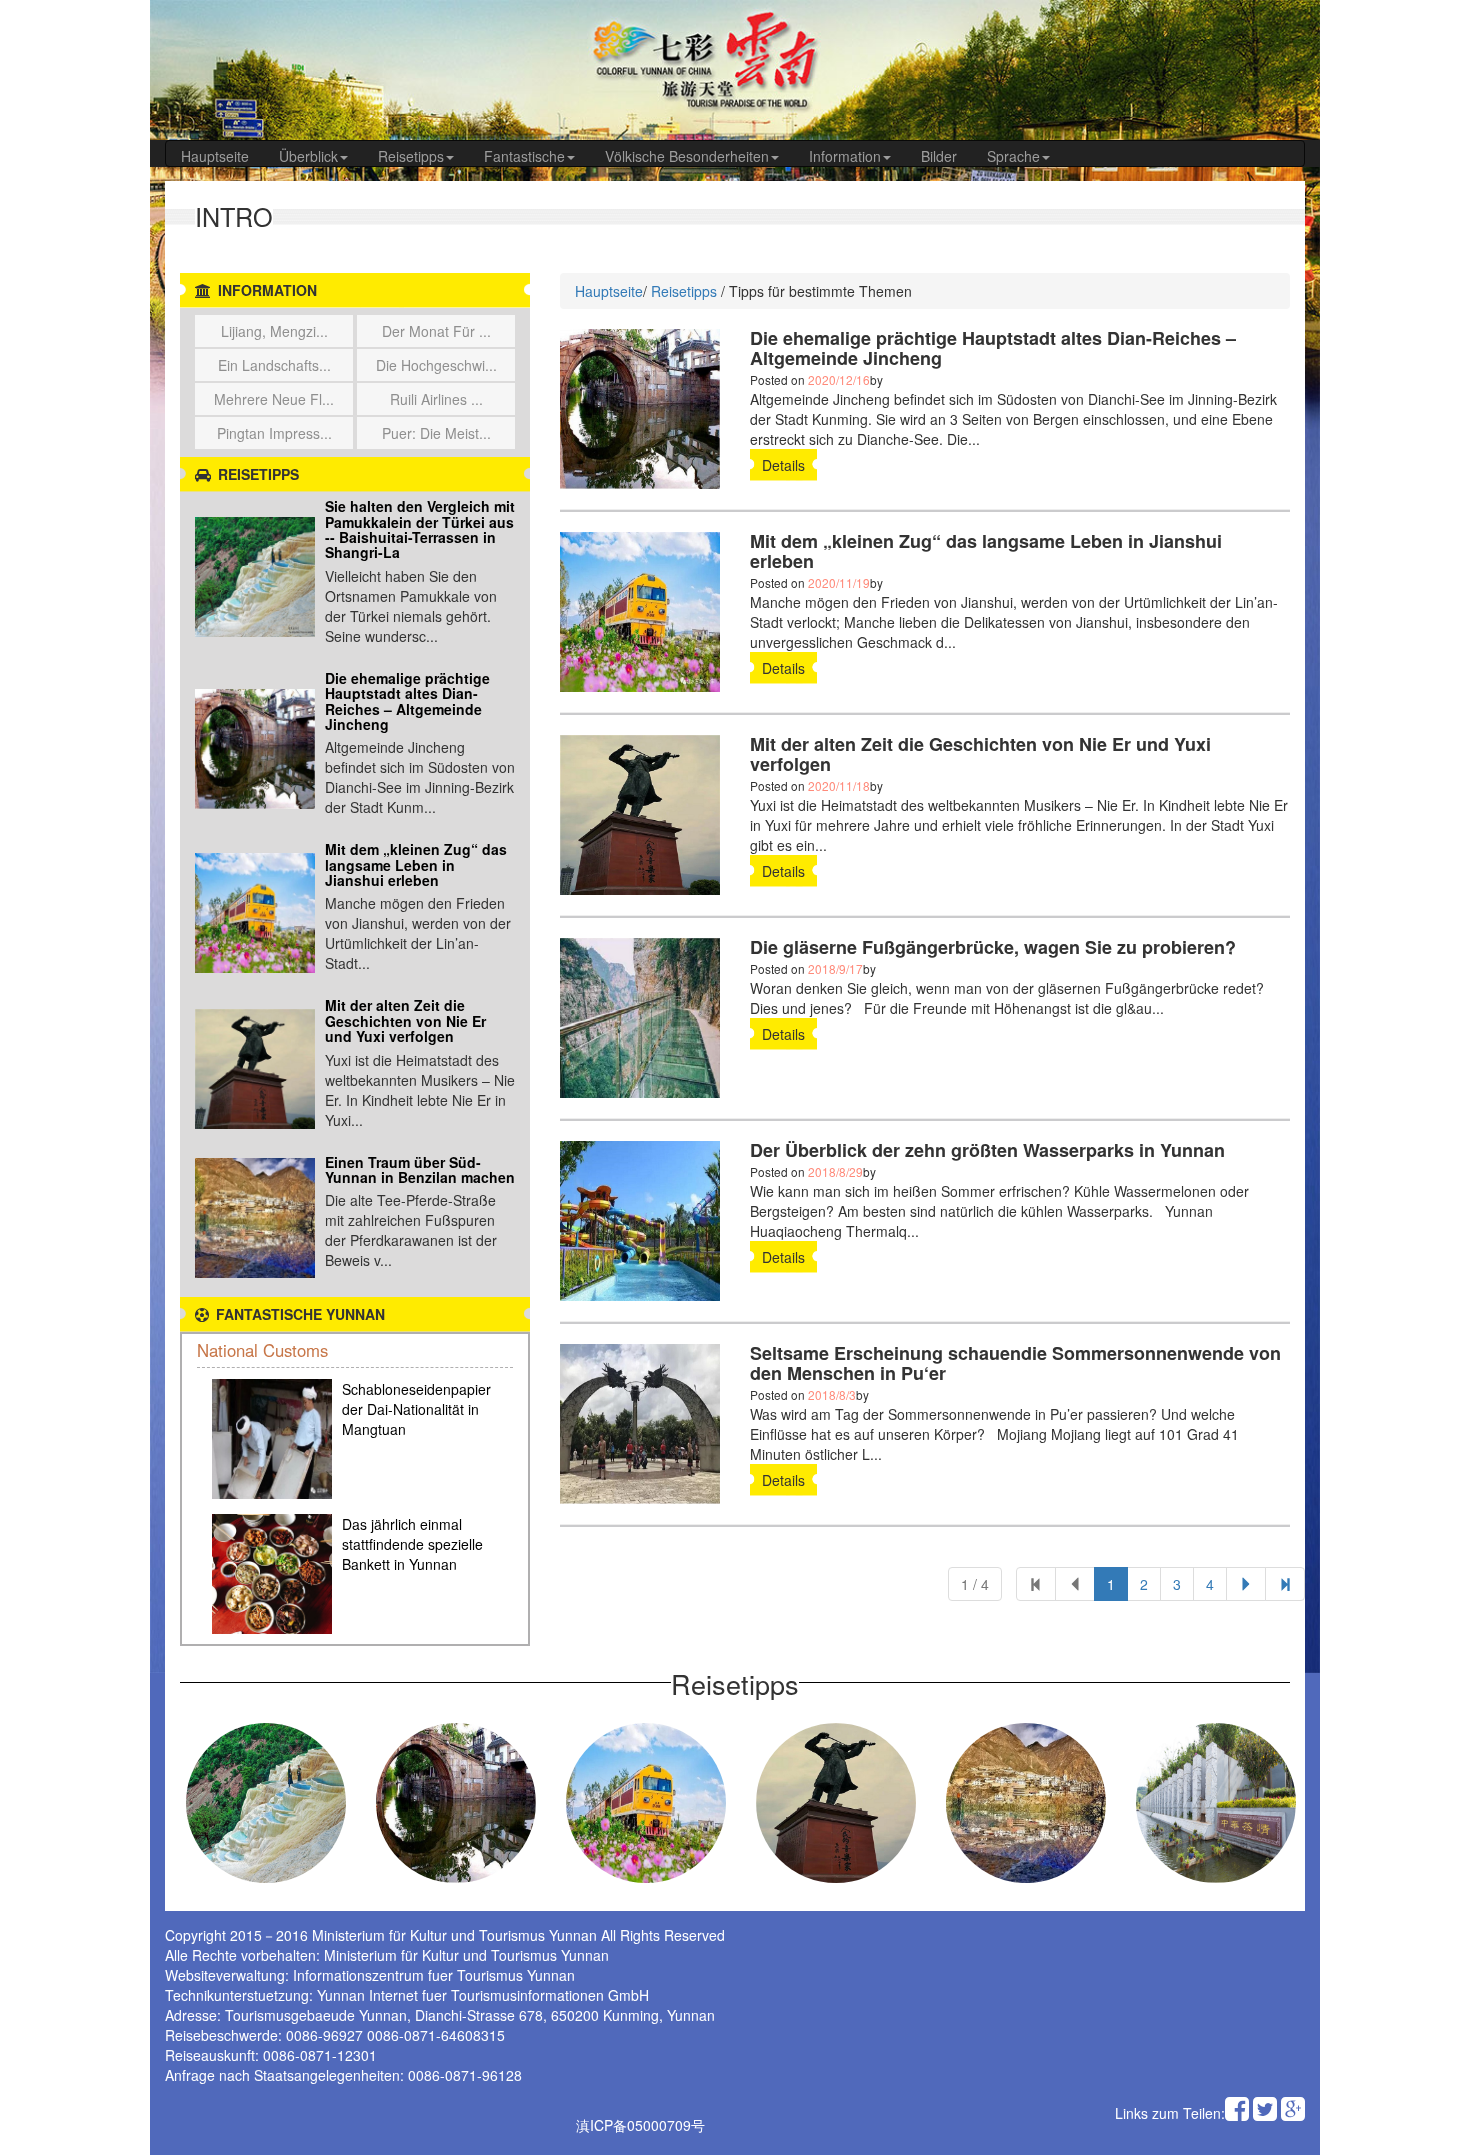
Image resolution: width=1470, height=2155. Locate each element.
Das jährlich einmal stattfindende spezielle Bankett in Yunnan (412, 1544)
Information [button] (845, 156)
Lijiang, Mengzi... (274, 331)
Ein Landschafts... (274, 365)
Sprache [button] (1013, 156)
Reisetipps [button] (411, 156)
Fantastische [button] (524, 156)
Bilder (939, 156)
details (783, 465)
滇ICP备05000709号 (640, 2125)
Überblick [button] (308, 156)
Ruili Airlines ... (436, 399)
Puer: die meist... (436, 433)
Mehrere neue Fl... (274, 399)
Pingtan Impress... (274, 433)
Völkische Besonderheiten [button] (687, 156)
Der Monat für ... (436, 331)
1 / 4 (975, 1584)
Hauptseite (215, 156)
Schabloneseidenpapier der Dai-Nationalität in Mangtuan (416, 1409)
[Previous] (1036, 1584)
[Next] (1285, 1584)
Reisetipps (684, 291)
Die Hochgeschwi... (436, 365)
